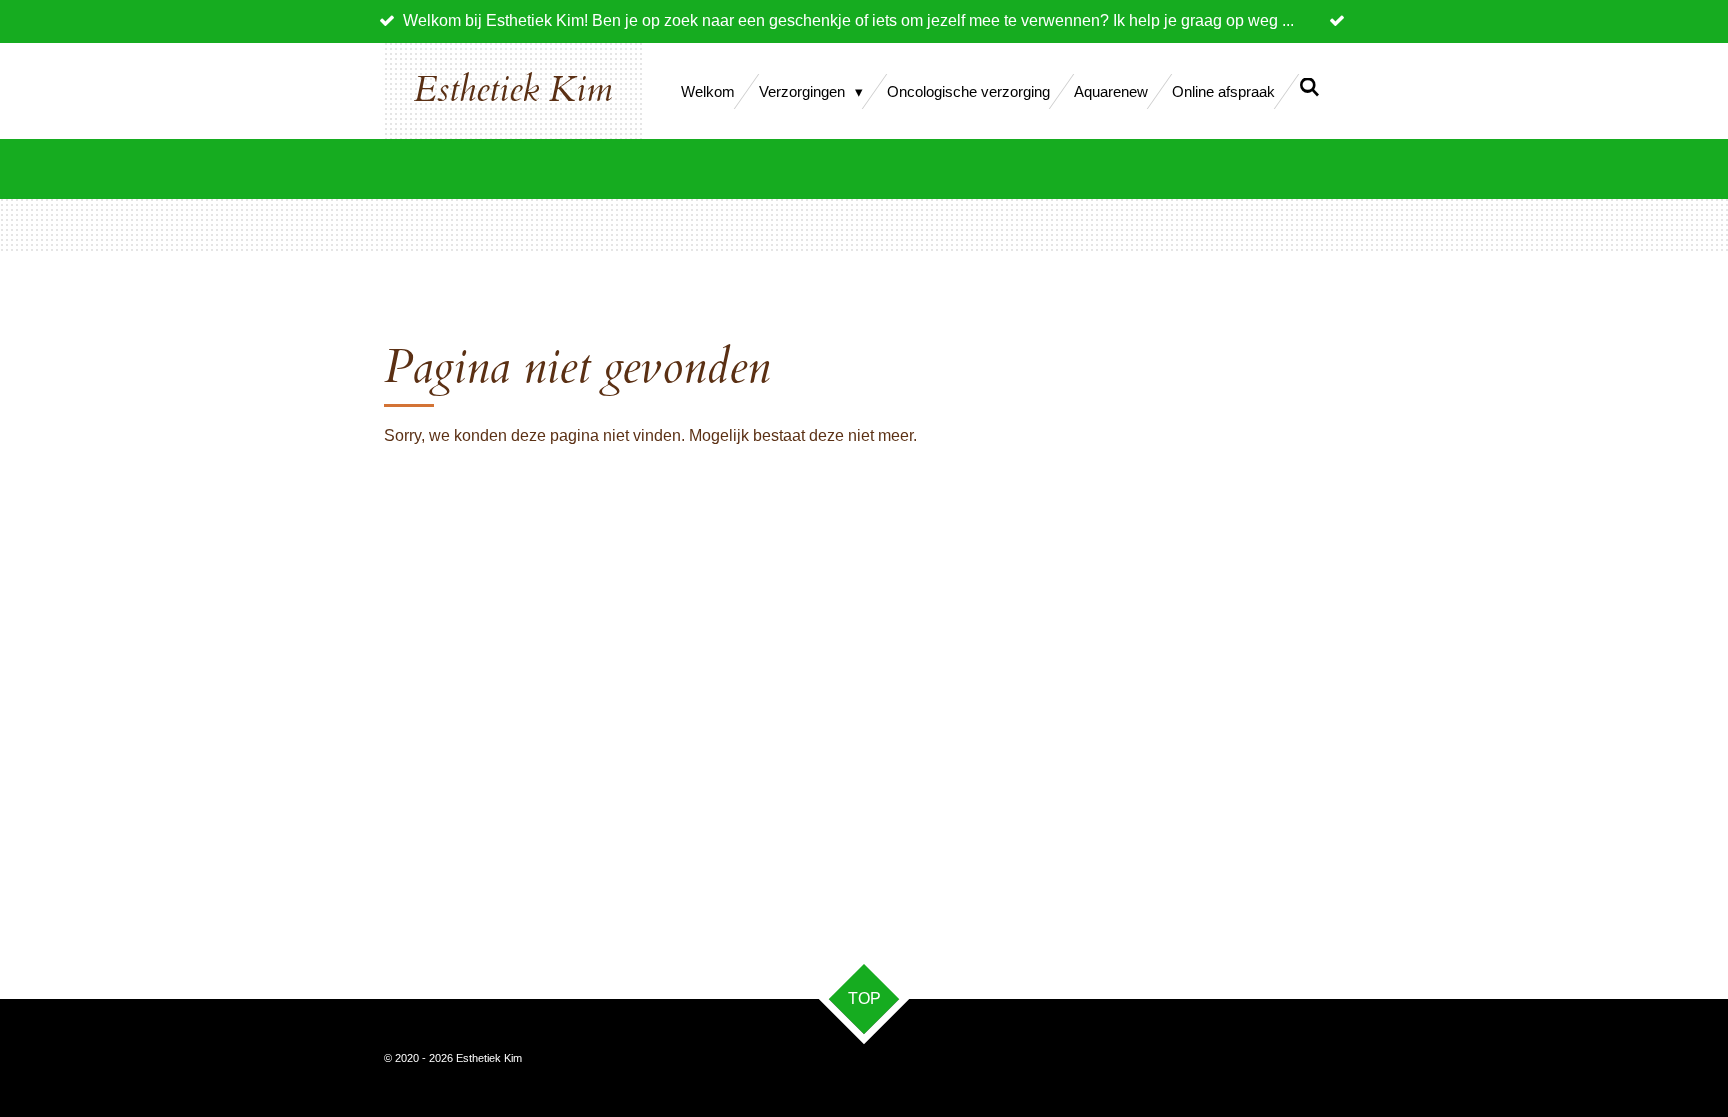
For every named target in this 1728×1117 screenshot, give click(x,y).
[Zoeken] (1309, 87)
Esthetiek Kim (513, 90)
